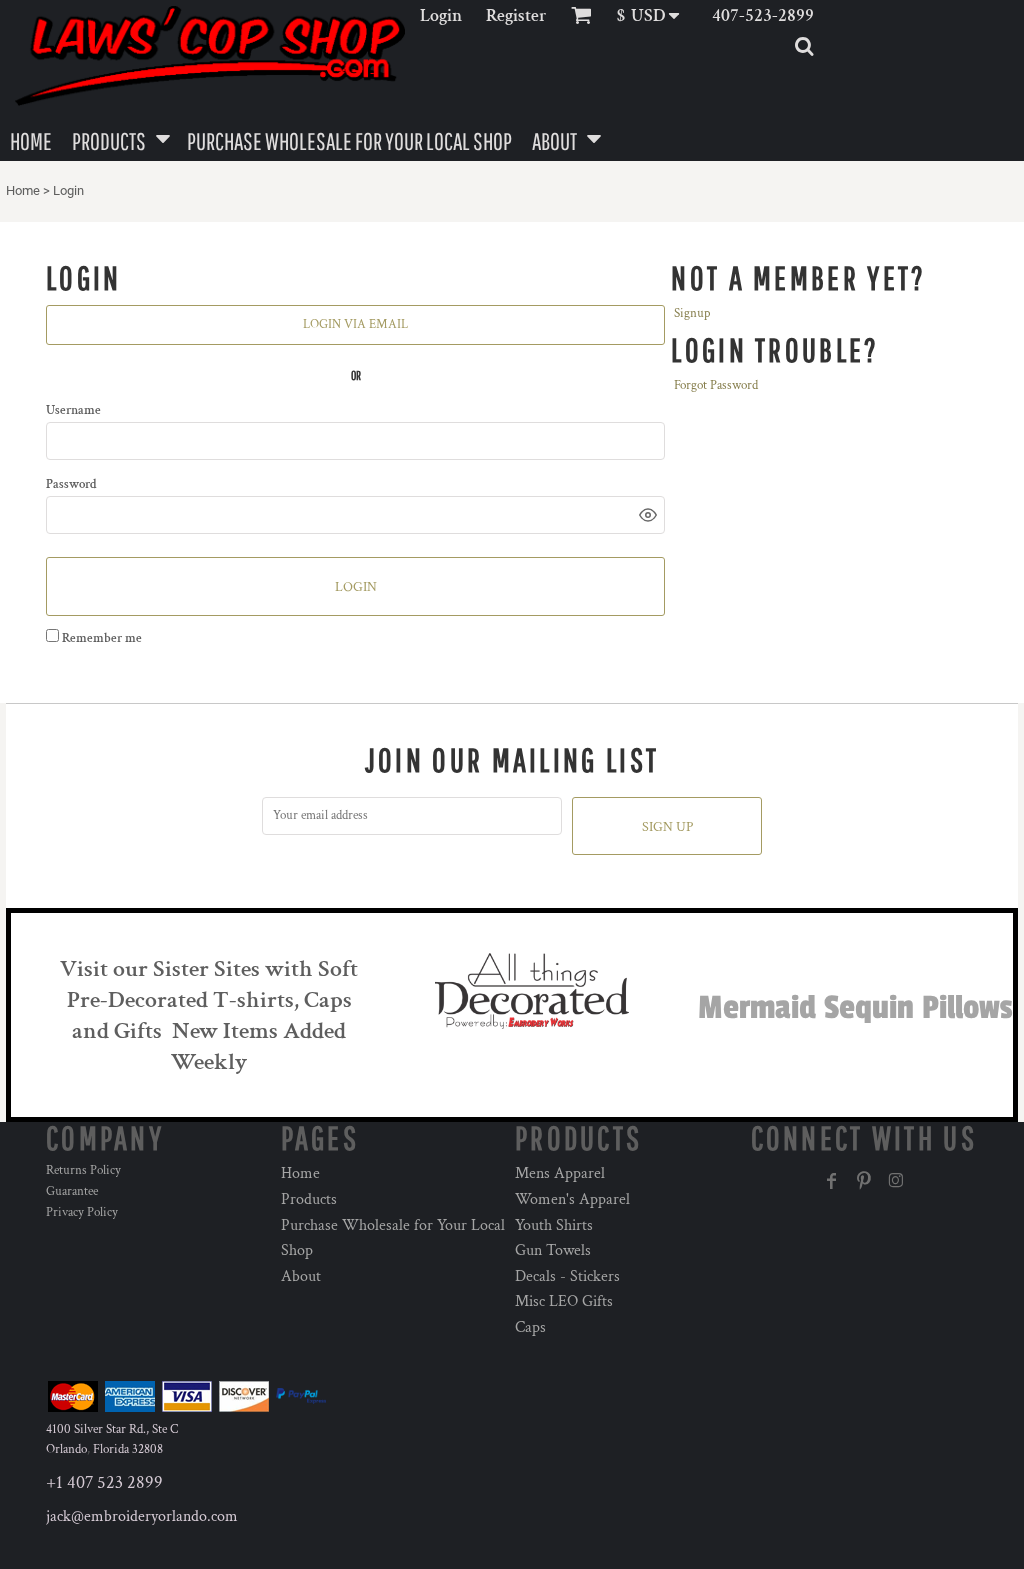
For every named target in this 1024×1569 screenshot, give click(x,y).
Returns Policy (83, 1170)
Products (309, 1199)
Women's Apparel (572, 1199)
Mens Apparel (560, 1173)
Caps (530, 1327)
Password (71, 484)
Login (441, 15)
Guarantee (72, 1191)
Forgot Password (716, 385)
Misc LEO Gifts (564, 1301)
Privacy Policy (82, 1212)
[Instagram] (896, 1181)
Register (516, 15)
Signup (692, 313)
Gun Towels (553, 1250)
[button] (654, 15)
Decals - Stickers (567, 1276)
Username (73, 410)
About (301, 1276)
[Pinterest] (864, 1181)
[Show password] (648, 515)
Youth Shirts (554, 1225)
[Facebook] (832, 1181)
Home (23, 190)
